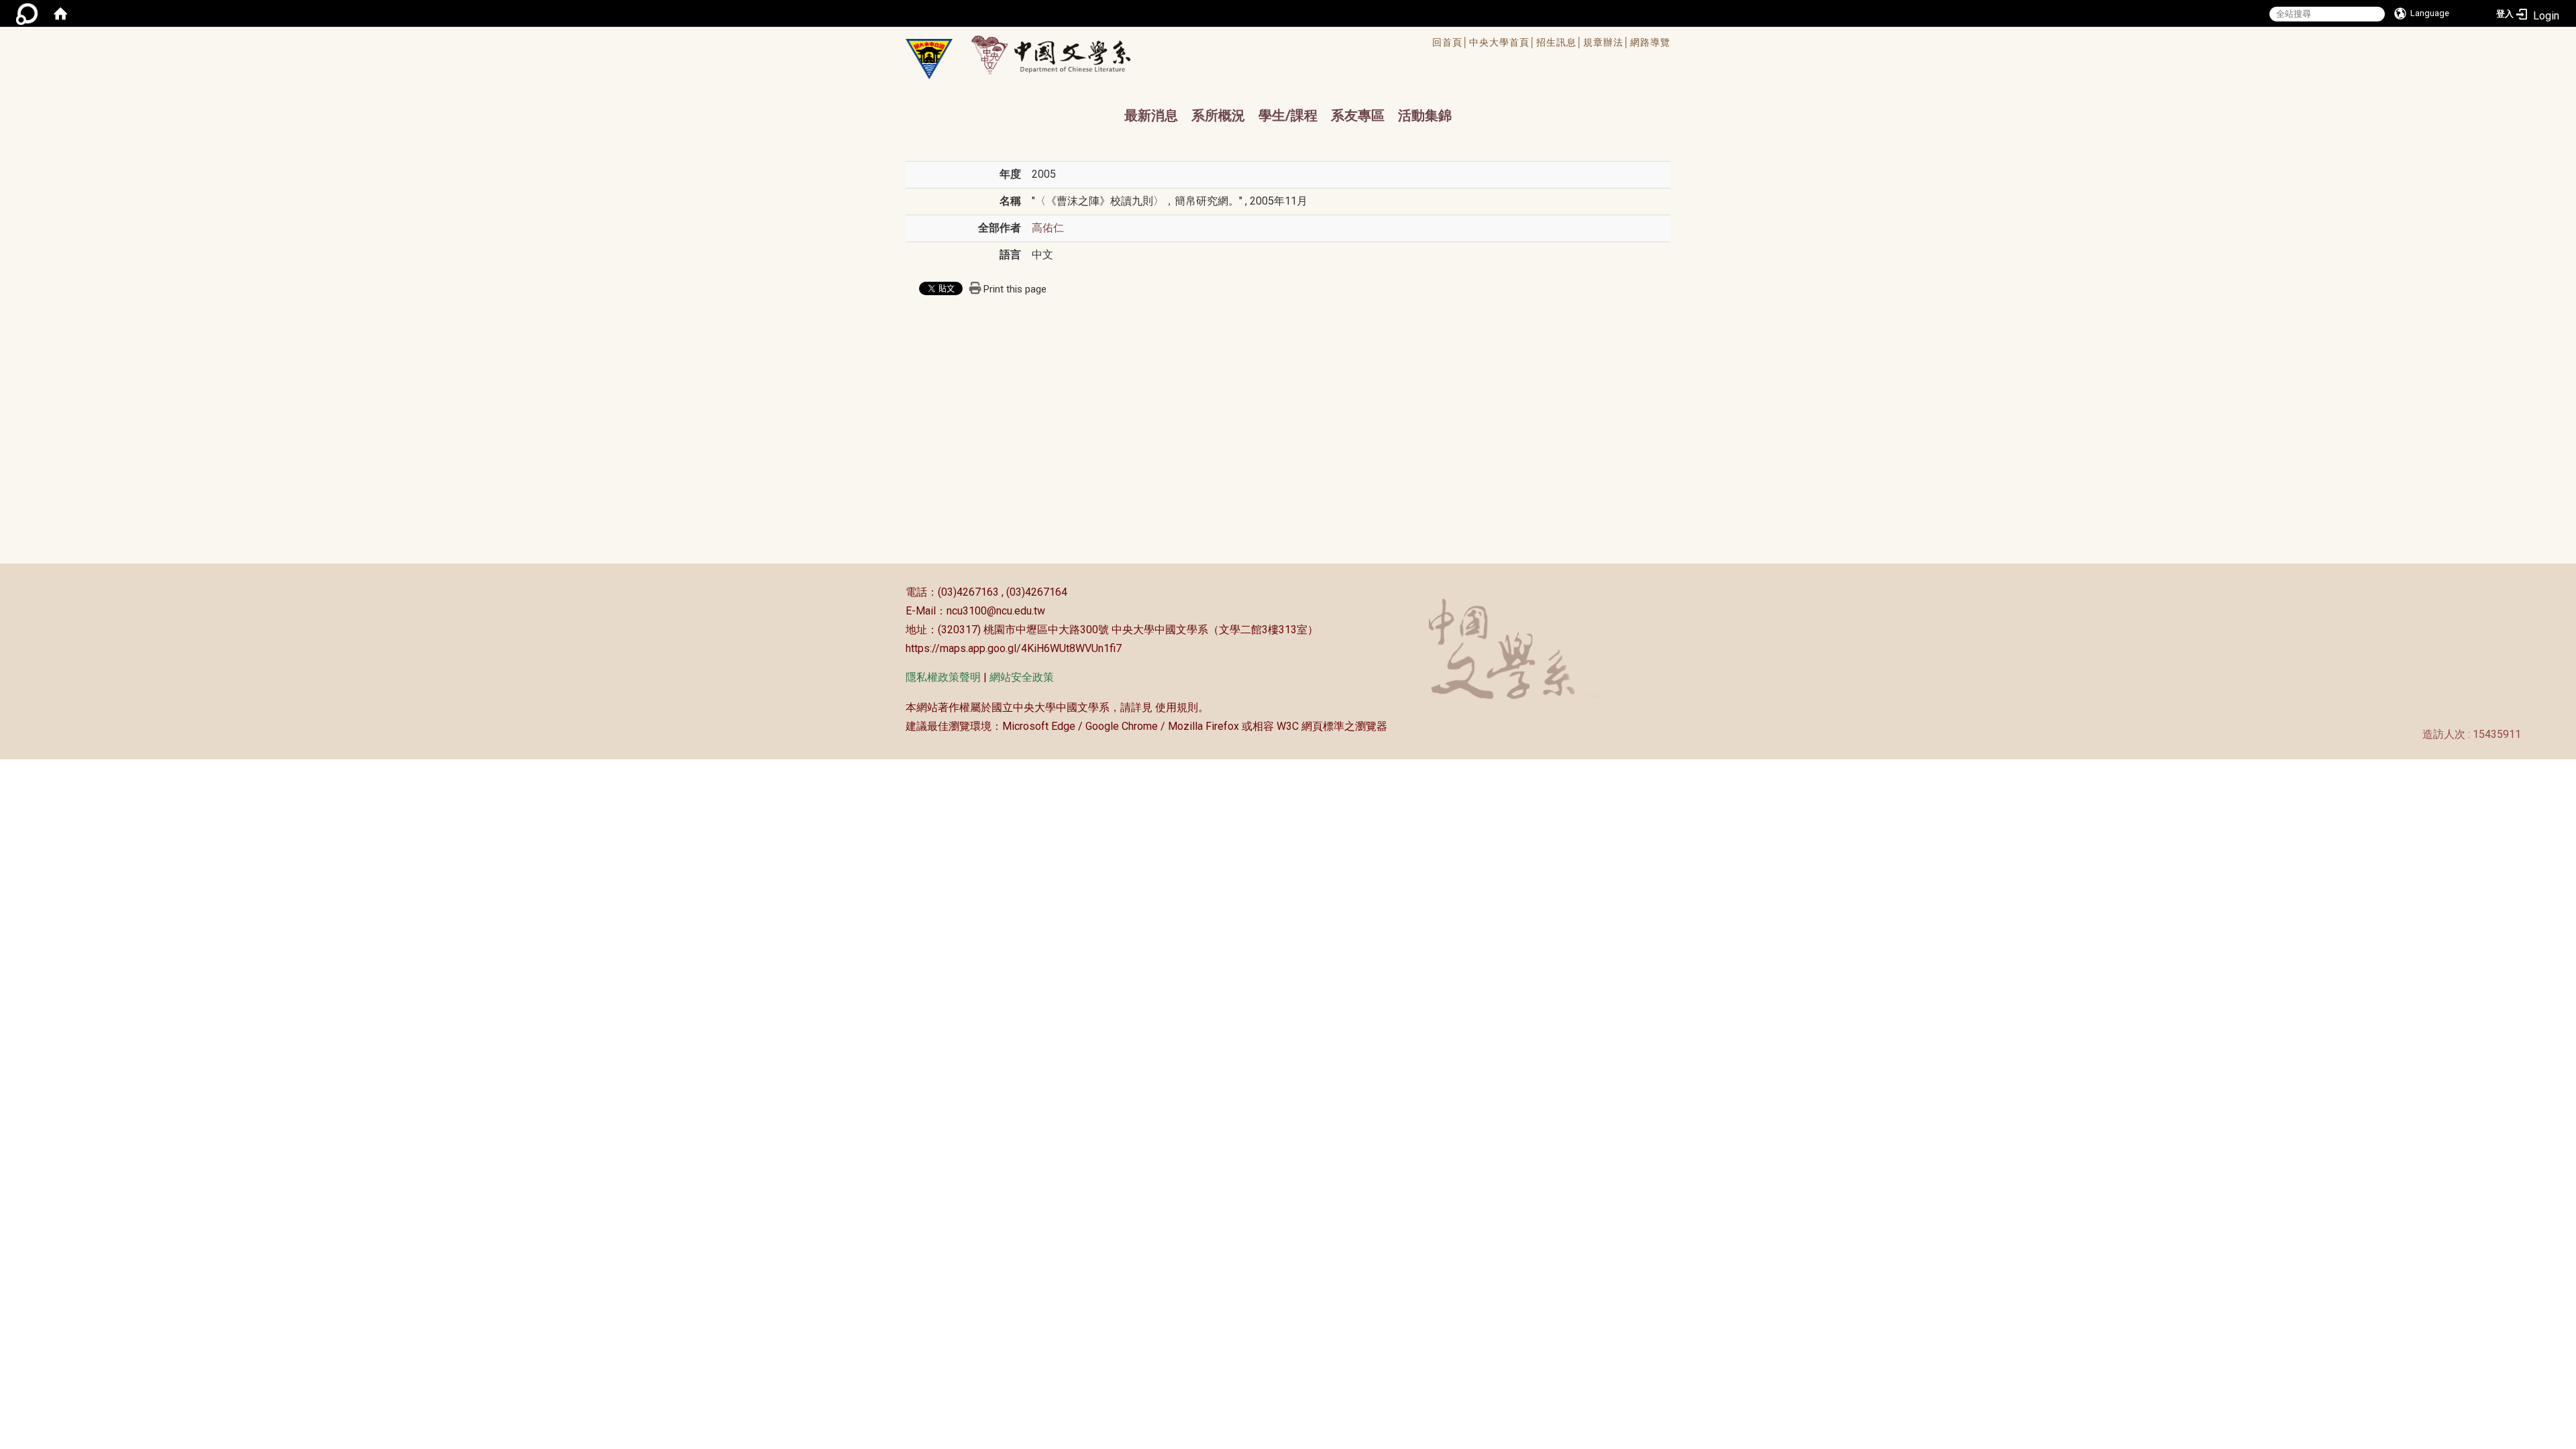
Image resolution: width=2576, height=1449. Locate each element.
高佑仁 (1048, 228)
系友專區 (1358, 115)
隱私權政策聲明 (943, 677)
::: (899, 592)
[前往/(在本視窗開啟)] (1064, 55)
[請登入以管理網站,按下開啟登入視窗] (27, 13)
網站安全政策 (1022, 677)
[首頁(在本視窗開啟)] (60, 13)
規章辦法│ (1607, 42)
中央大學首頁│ (1503, 42)
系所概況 (1218, 115)
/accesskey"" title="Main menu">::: (1243, 44)
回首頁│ (1451, 42)
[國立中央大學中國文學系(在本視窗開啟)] (929, 59)
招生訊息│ (1560, 42)
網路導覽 (1650, 42)
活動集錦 (1425, 115)
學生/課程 (1288, 115)
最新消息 (1151, 115)
